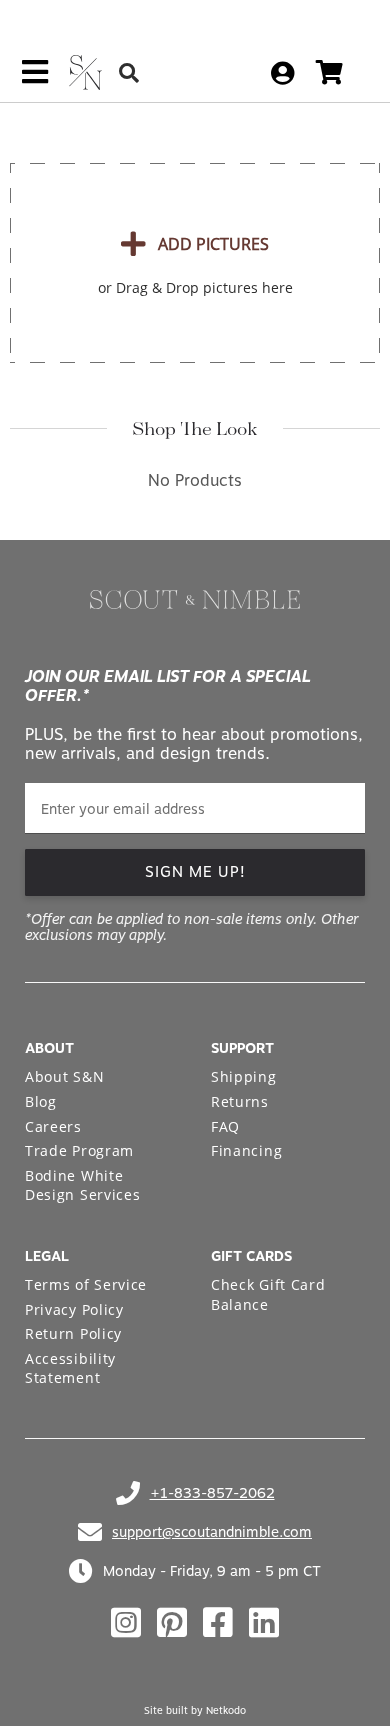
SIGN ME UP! (195, 872)
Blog (41, 1101)
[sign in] (282, 73)
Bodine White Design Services (83, 1185)
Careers (53, 1126)
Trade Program (79, 1150)
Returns (240, 1101)
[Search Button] (129, 72)
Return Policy (73, 1333)
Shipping (244, 1076)
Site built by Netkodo (195, 1710)
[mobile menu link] (35, 79)
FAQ (225, 1126)
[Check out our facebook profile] (218, 1623)
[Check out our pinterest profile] (172, 1623)
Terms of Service (86, 1284)
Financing (246, 1150)
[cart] (329, 72)
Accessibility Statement (70, 1368)
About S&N (64, 1076)
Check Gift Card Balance (268, 1294)
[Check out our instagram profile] (126, 1623)
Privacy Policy (74, 1309)
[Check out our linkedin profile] (264, 1623)
